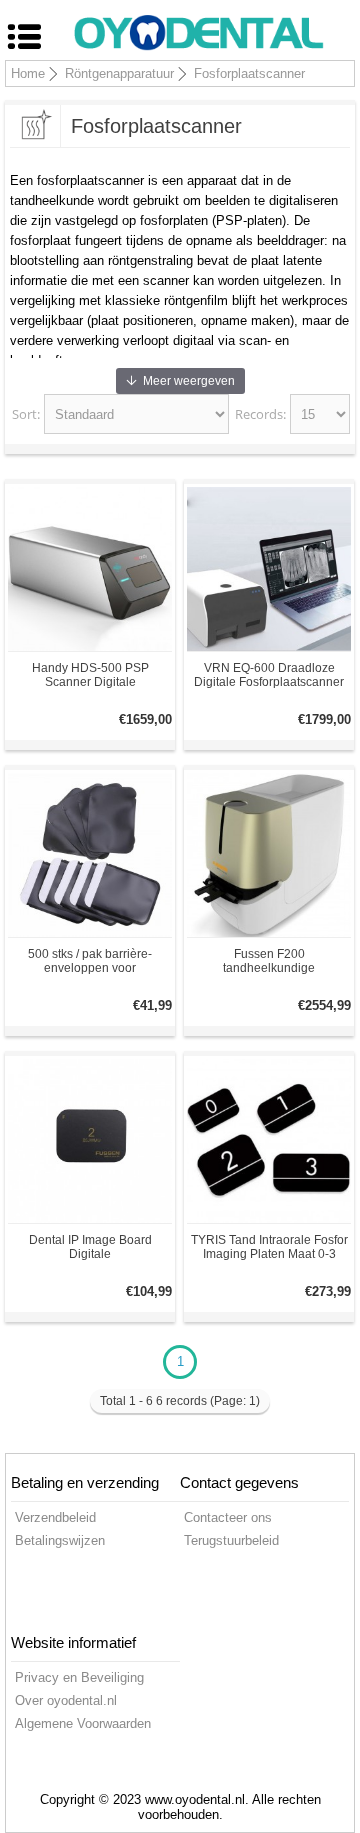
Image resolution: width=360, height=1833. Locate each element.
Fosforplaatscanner (249, 73)
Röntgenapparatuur (119, 73)
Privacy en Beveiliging (79, 1677)
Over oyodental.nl (66, 1700)
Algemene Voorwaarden (83, 1723)
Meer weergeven (189, 381)
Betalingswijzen (60, 1540)
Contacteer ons (228, 1517)
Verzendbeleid (55, 1517)
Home (28, 73)
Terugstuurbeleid (231, 1540)
